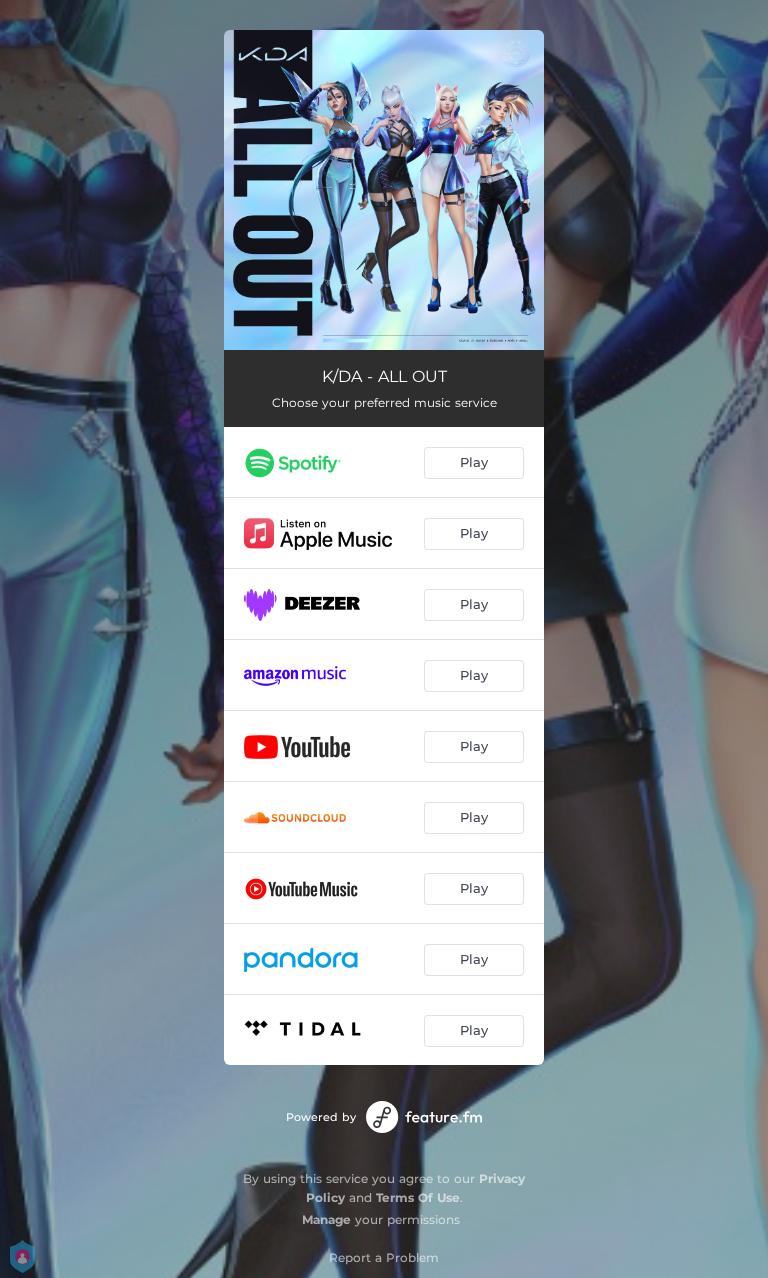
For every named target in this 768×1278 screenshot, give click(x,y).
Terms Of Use (418, 1197)
